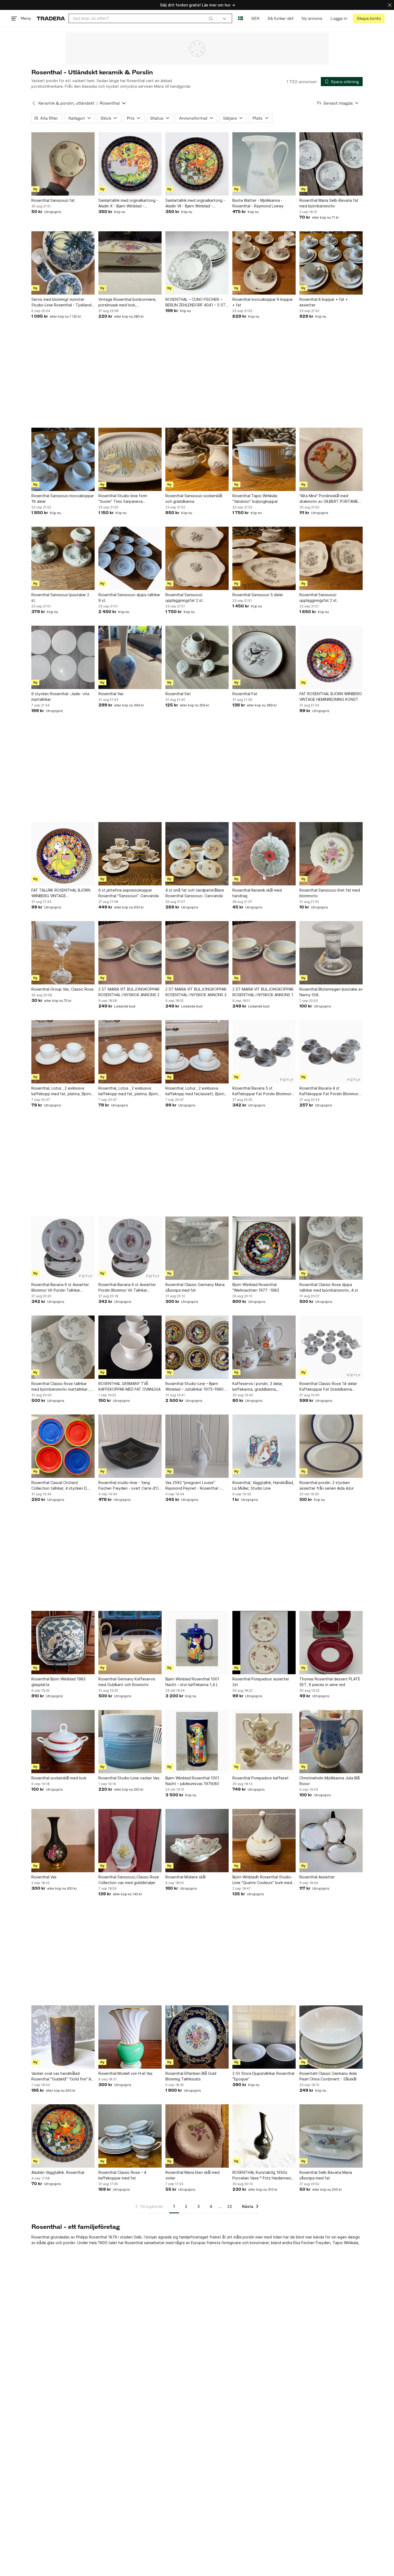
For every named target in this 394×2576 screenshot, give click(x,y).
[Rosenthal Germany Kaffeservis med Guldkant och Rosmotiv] (130, 1643)
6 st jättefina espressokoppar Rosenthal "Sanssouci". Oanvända (129, 893)
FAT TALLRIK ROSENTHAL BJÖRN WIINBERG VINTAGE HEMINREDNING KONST (61, 893)
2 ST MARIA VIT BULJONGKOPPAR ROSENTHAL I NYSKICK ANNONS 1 (263, 992)
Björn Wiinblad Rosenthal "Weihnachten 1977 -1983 (256, 1287)
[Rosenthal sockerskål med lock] (63, 1742)
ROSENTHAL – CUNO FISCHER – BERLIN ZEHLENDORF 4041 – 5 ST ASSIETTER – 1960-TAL (196, 302)
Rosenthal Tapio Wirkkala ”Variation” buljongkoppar (255, 499)
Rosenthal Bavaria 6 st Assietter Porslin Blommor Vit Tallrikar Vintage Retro (127, 1288)
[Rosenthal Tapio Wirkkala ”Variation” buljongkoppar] (264, 459)
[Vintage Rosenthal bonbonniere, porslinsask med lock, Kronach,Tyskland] (130, 263)
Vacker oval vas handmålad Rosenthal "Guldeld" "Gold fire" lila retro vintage (62, 2076)
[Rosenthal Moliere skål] (197, 1841)
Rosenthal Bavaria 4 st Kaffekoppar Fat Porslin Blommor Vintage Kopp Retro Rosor (329, 1091)
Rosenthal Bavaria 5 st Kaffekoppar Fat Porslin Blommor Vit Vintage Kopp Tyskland (262, 1091)
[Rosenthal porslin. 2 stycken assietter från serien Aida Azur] (331, 1446)
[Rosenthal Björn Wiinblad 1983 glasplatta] (63, 1643)
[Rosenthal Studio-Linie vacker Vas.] (130, 1742)
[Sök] (211, 18)
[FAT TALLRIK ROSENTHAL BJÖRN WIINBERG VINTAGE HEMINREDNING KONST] (63, 854)
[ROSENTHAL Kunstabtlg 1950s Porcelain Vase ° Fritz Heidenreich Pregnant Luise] (264, 2136)
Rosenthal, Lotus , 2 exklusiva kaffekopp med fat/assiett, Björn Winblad (195, 1091)
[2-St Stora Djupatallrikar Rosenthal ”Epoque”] (264, 2037)
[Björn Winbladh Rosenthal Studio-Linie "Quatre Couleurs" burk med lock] (264, 1841)
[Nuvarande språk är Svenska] (241, 18)
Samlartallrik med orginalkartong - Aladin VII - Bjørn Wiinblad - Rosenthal (195, 203)
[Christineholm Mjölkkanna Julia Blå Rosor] (331, 1742)
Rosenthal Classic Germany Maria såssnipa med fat (195, 1287)
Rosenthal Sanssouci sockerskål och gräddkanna (194, 499)
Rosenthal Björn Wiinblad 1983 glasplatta (58, 1682)
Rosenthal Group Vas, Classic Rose (62, 989)
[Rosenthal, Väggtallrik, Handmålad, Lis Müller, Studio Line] (264, 1446)
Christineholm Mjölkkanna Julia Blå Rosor (330, 1781)
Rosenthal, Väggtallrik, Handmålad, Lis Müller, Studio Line (263, 1485)
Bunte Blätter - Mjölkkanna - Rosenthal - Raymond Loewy (258, 203)
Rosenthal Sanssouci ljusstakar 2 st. (60, 598)
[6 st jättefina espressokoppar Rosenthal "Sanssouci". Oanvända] (130, 854)
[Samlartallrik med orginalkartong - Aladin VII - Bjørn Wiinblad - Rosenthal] (197, 164)
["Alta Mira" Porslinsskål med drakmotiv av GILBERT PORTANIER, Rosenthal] (331, 459)
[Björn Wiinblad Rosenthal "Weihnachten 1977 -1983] (264, 1248)
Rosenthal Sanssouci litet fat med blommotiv (330, 893)
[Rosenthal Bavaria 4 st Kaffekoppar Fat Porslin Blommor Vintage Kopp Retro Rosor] (331, 1052)
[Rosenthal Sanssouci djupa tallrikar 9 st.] (130, 558)
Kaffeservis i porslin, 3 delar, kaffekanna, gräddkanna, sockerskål (258, 1387)
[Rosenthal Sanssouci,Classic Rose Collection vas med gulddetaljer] (130, 1841)
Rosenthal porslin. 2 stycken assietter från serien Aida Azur (327, 1485)
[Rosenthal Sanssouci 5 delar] (264, 558)
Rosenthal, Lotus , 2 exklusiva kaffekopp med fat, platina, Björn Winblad (61, 1091)
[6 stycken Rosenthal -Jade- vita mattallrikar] (63, 657)
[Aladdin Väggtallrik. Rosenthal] (63, 2136)
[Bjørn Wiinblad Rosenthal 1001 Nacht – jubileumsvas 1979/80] (197, 1742)
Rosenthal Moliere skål (185, 1877)
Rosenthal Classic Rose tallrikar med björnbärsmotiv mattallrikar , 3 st (62, 1387)
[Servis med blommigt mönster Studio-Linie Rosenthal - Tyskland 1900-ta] (63, 263)
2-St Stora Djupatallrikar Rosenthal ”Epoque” (263, 2076)
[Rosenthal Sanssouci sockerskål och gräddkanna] (197, 459)
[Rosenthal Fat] (264, 657)
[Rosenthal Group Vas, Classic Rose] (63, 953)
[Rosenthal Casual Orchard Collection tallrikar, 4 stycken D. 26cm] (63, 1446)
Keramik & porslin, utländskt (66, 103)
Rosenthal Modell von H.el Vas (125, 2073)
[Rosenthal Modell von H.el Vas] (130, 2037)
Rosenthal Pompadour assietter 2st (261, 1682)
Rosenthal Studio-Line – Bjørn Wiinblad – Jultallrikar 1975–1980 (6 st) (197, 1387)
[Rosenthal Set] (197, 657)
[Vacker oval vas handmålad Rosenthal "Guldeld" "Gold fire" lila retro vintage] (63, 2037)
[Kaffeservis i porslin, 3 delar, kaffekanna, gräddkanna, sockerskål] (264, 1347)
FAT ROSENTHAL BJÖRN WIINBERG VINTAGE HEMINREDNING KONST (331, 697)
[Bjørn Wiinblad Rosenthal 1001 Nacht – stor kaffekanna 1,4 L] (197, 1643)
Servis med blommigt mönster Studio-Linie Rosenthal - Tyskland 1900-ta (61, 302)
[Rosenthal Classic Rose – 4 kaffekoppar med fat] (130, 2136)
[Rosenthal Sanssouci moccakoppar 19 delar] (63, 459)
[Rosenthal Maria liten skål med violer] (197, 2136)
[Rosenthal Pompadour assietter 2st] (264, 1643)
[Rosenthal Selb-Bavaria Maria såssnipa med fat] (331, 2136)
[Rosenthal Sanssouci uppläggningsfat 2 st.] (197, 558)
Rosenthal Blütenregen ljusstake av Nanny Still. (331, 992)
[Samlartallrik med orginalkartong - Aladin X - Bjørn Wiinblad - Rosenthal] (130, 164)
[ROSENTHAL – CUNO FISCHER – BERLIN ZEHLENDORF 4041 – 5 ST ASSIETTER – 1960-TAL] (197, 263)
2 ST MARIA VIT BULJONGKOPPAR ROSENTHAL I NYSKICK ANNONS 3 (196, 992)
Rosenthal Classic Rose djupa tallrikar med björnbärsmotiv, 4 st (329, 1287)
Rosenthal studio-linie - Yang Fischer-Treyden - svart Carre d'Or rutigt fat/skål (129, 1486)
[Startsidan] (51, 18)
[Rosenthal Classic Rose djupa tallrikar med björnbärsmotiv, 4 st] (331, 1248)
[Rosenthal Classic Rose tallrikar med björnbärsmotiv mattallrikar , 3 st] (63, 1347)
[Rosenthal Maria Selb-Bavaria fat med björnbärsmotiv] (331, 164)
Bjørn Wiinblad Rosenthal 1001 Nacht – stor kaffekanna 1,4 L (192, 1682)
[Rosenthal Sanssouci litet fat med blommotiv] (331, 854)
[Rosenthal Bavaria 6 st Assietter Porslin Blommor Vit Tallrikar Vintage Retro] (130, 1248)
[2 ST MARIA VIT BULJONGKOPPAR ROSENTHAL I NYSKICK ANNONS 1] (264, 953)
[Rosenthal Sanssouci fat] (63, 164)
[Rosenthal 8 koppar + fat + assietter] (331, 263)
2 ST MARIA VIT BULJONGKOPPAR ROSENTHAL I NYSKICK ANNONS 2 (129, 992)
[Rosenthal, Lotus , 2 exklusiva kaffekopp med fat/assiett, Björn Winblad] (197, 1052)
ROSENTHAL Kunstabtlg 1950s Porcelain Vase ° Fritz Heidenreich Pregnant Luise (263, 2175)
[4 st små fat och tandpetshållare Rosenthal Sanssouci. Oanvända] (197, 854)
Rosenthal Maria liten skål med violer (192, 2175)
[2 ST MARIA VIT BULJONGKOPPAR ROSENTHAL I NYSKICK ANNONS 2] (130, 953)
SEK (255, 18)
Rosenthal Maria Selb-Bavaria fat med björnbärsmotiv (329, 203)
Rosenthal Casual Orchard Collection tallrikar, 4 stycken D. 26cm (60, 1486)
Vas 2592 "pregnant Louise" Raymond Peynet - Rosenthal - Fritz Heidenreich (193, 1486)
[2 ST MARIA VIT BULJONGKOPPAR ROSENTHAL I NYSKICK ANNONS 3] (197, 953)
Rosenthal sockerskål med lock (59, 1778)
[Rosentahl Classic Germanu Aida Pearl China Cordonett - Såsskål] (331, 2037)
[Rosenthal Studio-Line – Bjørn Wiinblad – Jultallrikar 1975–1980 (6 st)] (197, 1347)
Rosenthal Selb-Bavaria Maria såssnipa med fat (326, 2175)
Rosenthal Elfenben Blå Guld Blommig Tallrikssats (191, 2076)
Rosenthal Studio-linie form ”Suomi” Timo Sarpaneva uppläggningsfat (123, 499)
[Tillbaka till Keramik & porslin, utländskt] (34, 103)
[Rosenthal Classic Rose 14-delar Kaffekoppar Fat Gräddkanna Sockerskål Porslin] (331, 1347)
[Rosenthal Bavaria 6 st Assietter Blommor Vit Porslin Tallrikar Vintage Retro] (63, 1248)
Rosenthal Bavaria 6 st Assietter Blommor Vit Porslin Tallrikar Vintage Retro (60, 1288)
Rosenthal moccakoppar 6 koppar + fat (263, 302)
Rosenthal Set (178, 694)
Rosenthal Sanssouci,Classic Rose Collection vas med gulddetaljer (129, 1880)
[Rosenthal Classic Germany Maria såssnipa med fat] (197, 1248)
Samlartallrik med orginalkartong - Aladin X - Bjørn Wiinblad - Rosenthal (128, 203)
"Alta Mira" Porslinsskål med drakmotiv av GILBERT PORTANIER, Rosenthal (330, 499)
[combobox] (143, 18)
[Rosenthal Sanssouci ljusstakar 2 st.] (63, 558)
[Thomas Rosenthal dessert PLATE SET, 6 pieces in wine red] (331, 1643)
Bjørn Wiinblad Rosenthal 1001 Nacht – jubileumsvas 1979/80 (192, 1781)
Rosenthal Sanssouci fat (53, 200)
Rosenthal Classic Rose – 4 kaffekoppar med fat (122, 2175)
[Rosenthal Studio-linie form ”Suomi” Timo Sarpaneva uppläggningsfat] (130, 459)
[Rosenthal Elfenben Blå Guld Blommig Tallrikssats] (197, 2037)
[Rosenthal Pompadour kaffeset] (264, 1742)
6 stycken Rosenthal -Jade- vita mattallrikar (60, 697)
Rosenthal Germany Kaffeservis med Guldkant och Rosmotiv (127, 1682)
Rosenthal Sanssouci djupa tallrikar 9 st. (129, 598)
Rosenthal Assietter (317, 1877)
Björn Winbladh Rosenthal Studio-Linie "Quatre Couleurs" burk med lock (262, 1880)
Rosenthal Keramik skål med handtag (257, 893)
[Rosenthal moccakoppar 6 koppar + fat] (264, 263)
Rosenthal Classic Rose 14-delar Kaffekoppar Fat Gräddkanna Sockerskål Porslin (328, 1387)
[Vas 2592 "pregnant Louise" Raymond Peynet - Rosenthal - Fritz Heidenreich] (197, 1446)
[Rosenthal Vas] (130, 657)
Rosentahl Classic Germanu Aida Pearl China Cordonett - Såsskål (328, 2076)
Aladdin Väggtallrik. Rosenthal (58, 2172)
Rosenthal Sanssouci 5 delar (258, 595)
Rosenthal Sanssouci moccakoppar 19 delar (63, 499)
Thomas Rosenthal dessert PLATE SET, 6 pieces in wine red (330, 1682)
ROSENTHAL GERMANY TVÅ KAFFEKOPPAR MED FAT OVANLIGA (129, 1386)
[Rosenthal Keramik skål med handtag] (264, 854)
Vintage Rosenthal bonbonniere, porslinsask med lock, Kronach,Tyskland (127, 302)
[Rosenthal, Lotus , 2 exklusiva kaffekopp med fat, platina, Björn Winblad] (63, 1052)
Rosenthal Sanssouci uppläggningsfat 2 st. (185, 598)
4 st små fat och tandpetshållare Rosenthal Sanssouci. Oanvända (195, 893)
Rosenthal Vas (111, 694)
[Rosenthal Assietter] (331, 1841)
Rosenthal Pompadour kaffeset (261, 1778)
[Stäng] (390, 5)
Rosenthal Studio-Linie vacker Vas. (129, 1778)
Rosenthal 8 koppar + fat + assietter (324, 302)
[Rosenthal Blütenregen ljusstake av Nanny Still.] (331, 953)
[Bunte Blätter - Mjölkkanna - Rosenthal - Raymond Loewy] (264, 164)
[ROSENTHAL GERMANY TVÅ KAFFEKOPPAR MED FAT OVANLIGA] (130, 1347)
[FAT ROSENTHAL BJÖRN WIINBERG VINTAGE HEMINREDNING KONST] (331, 657)
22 (230, 2206)
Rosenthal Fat (245, 694)
